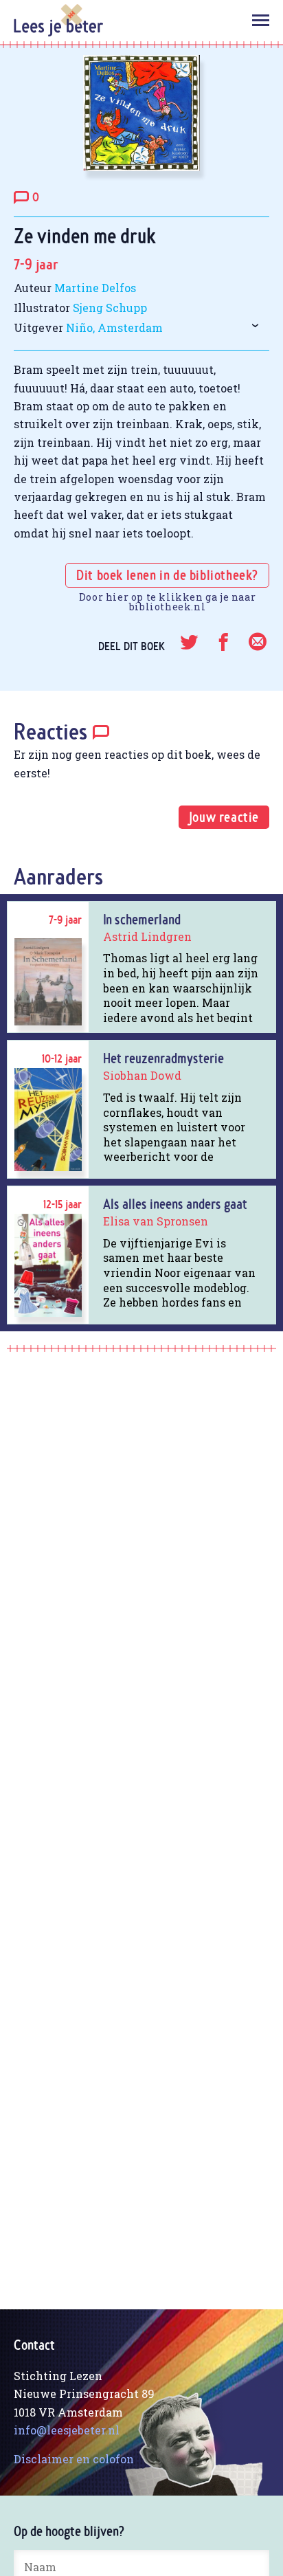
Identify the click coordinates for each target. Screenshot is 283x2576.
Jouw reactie (224, 817)
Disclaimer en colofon (74, 2459)
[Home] (58, 20)
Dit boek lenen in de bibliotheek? (167, 577)
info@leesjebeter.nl (67, 2430)
